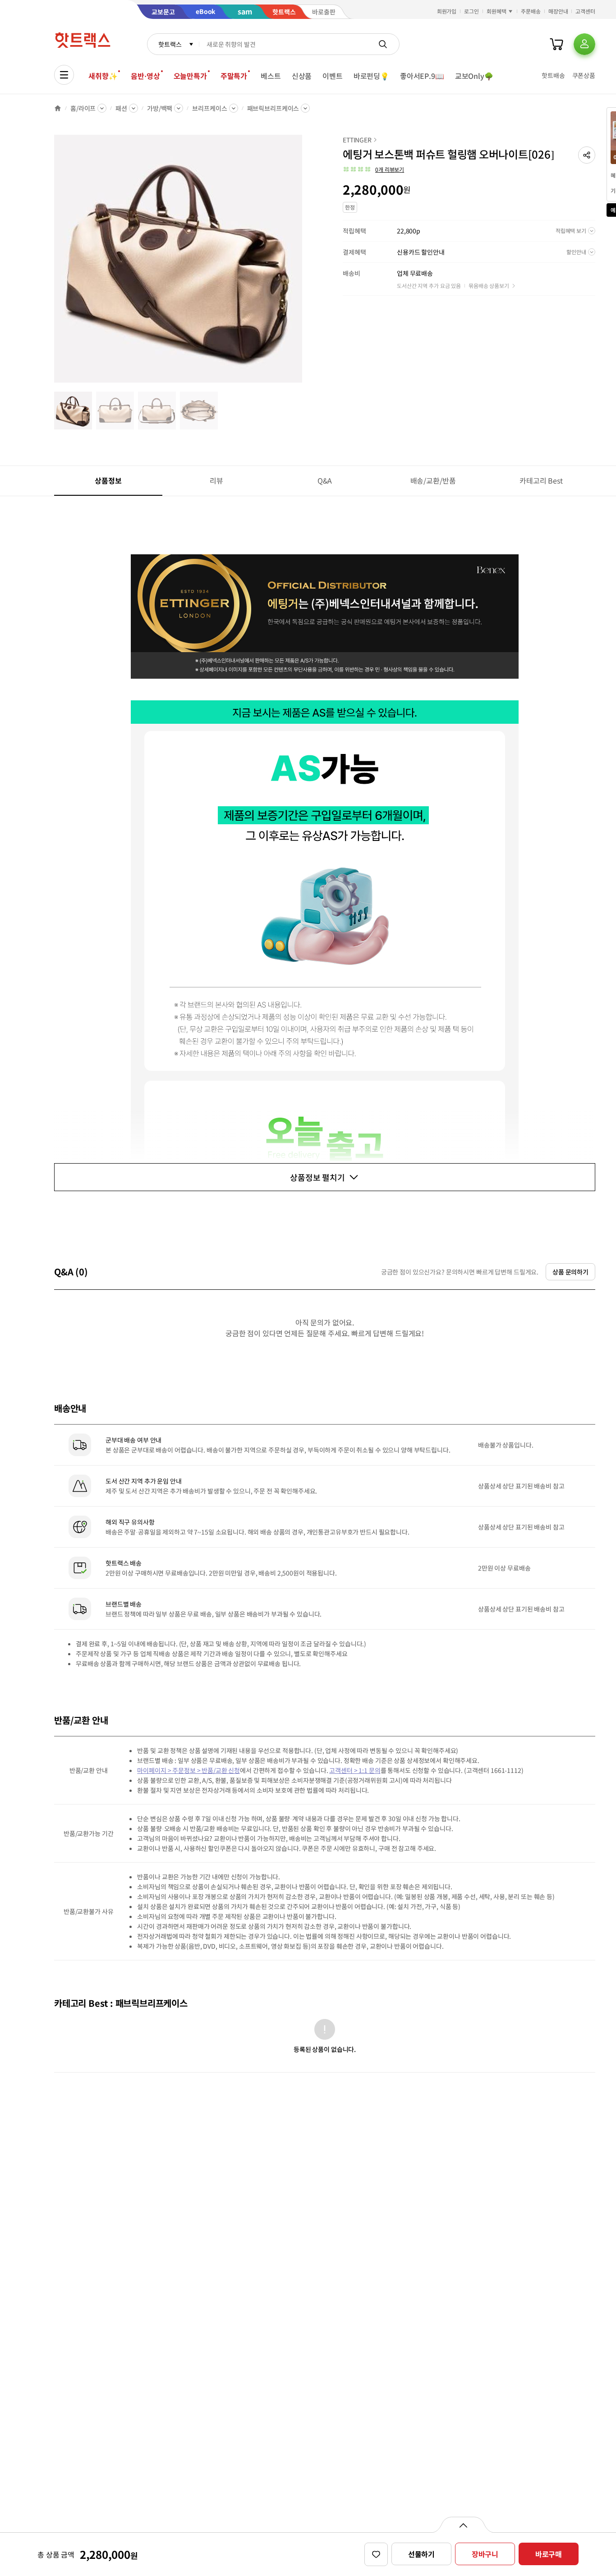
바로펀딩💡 (371, 76)
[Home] (58, 108)
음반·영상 (145, 76)
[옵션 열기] (463, 2525)
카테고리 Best (541, 480)
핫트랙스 (170, 44)
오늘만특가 (190, 76)
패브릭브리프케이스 (273, 108)
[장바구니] (556, 44)
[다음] (305, 263)
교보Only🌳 (474, 76)
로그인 (471, 11)
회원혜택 (496, 11)
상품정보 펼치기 (317, 1177)
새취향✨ (103, 76)
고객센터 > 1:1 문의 (355, 1770)
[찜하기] (376, 2554)
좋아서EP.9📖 (422, 76)
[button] (587, 155)
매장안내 (558, 11)
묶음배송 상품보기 (489, 285)
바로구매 (549, 2554)
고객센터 (585, 11)
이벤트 (333, 76)
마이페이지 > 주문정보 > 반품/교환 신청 (188, 1770)
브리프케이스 (209, 108)
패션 (121, 108)
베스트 (271, 76)
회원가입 (447, 11)
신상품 (302, 76)
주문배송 (531, 11)
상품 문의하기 (570, 1272)
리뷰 (216, 480)
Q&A (325, 480)
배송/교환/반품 (433, 480)
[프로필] (584, 44)
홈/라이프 (83, 108)
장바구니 (485, 2554)
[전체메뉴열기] (64, 75)
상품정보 (108, 480)
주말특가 (234, 76)
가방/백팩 (160, 108)
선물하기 (421, 2554)
